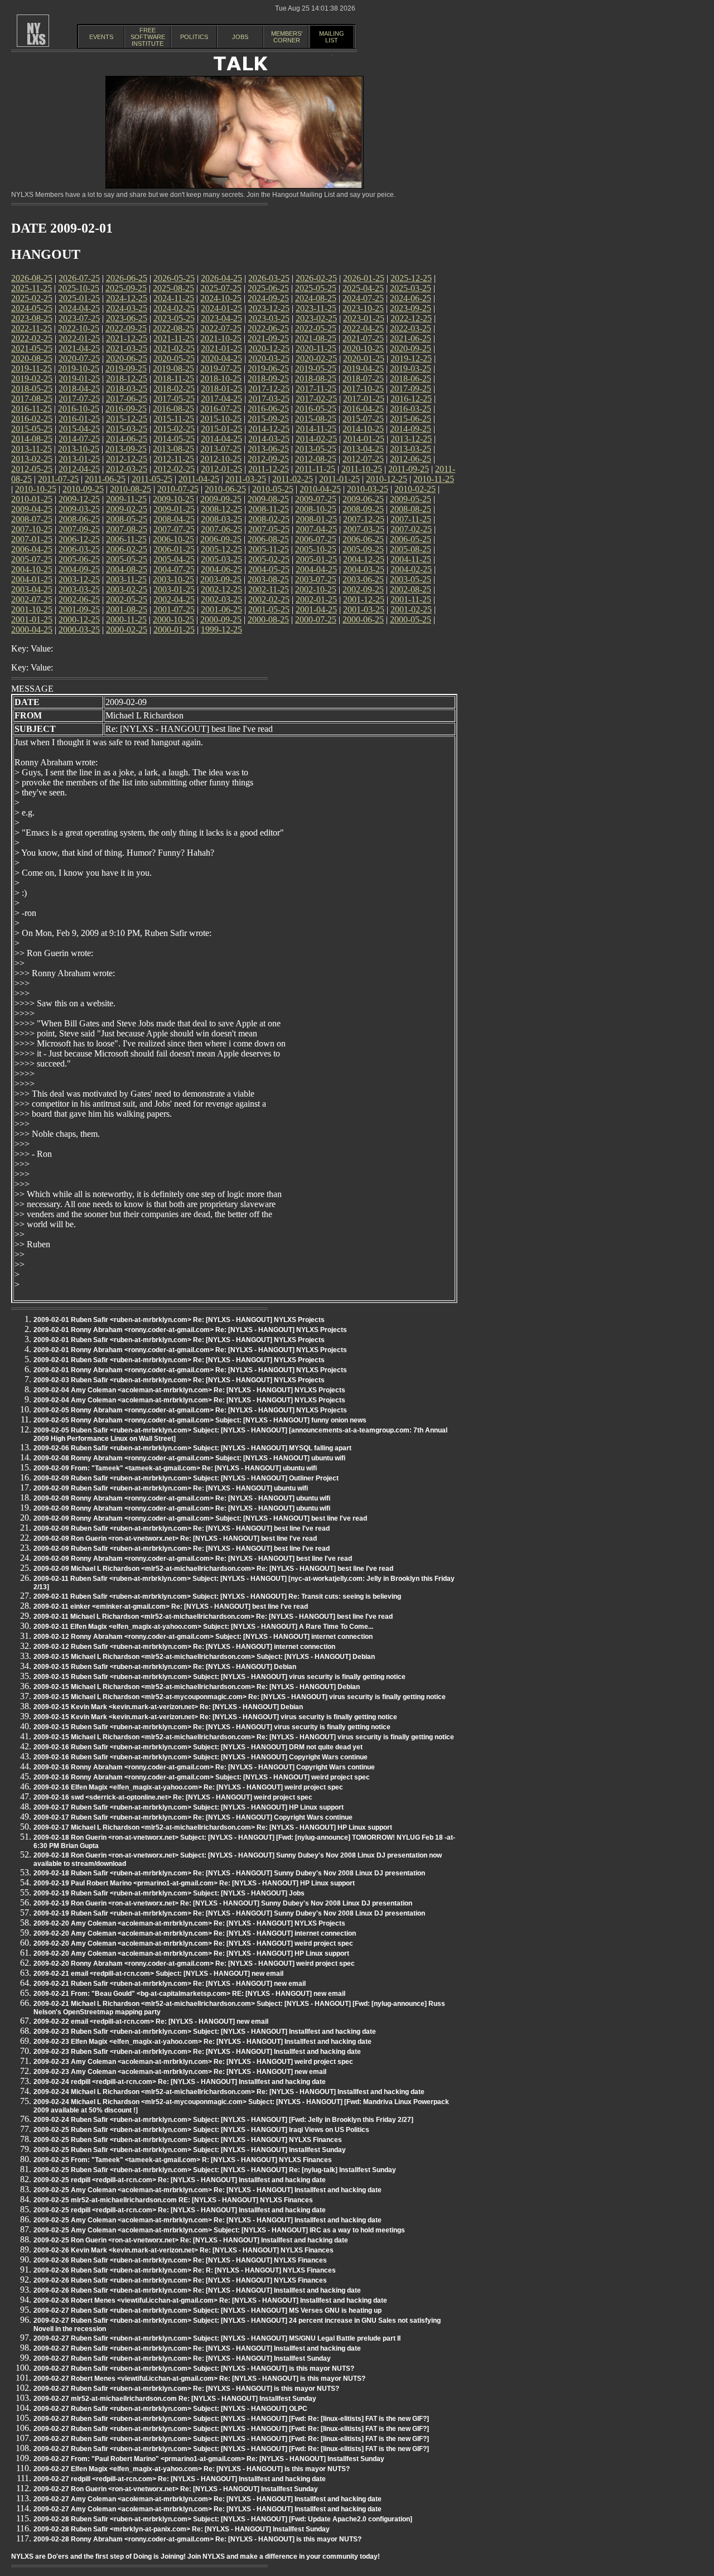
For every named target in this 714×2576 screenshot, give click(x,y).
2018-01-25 (221, 389)
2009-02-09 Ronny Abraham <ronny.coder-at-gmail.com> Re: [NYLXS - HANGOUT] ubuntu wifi (182, 1498)
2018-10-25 (221, 378)
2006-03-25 (79, 549)
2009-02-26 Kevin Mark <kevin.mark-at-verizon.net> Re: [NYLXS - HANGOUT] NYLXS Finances (184, 2250)
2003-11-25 (126, 579)
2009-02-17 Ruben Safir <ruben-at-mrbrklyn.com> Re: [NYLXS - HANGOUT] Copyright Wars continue (193, 1817)
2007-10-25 (32, 529)
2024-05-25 (32, 308)
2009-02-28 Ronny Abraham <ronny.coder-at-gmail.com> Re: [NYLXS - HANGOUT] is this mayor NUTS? (197, 2539)
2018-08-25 (316, 378)
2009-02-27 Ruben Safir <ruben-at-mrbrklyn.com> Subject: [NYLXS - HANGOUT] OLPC (170, 2409)
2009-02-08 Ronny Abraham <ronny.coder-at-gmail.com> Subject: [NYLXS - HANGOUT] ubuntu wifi (189, 1458)
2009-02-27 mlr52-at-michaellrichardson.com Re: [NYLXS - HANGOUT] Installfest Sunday (175, 2399)
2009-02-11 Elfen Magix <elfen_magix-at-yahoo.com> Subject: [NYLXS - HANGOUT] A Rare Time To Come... (203, 1627)
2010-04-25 (320, 489)
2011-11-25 (315, 469)
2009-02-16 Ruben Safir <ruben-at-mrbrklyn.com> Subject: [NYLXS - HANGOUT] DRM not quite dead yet (198, 1747)
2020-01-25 (364, 358)
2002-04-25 (174, 599)
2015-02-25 (174, 429)
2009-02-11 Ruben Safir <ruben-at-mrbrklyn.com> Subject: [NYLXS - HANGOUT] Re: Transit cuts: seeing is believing (217, 1596)
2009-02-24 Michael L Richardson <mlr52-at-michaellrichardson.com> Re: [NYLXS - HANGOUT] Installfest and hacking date (229, 2092)
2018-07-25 (363, 378)
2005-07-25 (32, 559)
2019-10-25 (79, 368)
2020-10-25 (363, 348)
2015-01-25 (221, 429)
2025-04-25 (363, 288)
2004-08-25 (127, 569)
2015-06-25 (411, 419)
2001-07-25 (174, 609)
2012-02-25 (174, 469)
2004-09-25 (79, 569)
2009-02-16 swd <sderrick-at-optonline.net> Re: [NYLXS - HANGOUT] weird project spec (173, 1797)
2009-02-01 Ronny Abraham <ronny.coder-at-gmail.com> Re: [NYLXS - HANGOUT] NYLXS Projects (190, 1330)
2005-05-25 (127, 559)
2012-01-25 (221, 469)
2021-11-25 (174, 338)
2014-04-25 (221, 439)
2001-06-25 (221, 609)
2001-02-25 (411, 609)
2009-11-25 (126, 499)
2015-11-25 (174, 419)
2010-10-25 (36, 489)
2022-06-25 (268, 328)
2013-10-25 (79, 449)
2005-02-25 (269, 559)
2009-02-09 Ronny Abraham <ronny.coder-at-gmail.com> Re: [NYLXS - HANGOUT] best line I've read (193, 1559)
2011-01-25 (339, 479)
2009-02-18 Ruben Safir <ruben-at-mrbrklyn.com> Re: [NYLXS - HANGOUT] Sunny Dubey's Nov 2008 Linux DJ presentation (229, 1873)
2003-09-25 (221, 579)
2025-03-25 (411, 288)
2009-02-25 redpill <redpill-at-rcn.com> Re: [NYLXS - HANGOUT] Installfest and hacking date (180, 2180)
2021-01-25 (221, 348)
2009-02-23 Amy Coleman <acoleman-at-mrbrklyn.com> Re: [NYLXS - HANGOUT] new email (180, 2072)
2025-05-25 (316, 288)
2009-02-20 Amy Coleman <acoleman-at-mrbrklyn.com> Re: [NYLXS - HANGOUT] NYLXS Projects (189, 1923)
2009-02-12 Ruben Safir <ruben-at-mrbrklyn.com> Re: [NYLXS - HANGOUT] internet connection (184, 1647)
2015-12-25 (127, 419)
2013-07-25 (221, 449)
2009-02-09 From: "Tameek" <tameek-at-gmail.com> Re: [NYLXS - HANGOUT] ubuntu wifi (175, 1468)
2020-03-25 (269, 358)
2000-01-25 (174, 629)
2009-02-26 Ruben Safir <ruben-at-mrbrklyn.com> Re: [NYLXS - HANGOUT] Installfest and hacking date (197, 2290)
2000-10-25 (173, 619)
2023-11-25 (316, 308)
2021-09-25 (268, 338)
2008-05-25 (127, 519)
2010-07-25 (178, 489)
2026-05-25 (174, 278)
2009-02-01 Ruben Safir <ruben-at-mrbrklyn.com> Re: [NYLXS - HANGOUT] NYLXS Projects (179, 1320)
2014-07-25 (79, 439)
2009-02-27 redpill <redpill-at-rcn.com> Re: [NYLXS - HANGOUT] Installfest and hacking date (180, 2479)
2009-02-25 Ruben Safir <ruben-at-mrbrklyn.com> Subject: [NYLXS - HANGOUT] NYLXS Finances (188, 2140)
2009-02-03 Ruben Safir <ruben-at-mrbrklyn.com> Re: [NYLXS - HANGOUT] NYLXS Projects (179, 1380)
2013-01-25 (79, 459)
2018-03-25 (127, 389)
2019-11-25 (32, 368)
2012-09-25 (268, 459)
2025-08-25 (173, 288)
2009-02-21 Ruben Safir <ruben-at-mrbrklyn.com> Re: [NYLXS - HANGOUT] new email (170, 1984)
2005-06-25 (79, 559)
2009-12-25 (79, 499)
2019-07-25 (221, 368)
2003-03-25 (79, 589)
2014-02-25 (316, 439)
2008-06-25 (79, 519)
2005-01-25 (316, 559)
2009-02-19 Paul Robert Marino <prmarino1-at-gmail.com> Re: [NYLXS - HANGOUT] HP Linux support (194, 1883)
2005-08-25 (411, 549)
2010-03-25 (368, 489)
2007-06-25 (221, 529)
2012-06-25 (411, 459)
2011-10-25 (362, 469)
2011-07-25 (58, 479)
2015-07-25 (363, 419)
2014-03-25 (269, 439)
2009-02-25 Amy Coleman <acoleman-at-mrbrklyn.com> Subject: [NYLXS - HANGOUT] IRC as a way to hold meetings (219, 2230)
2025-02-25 (32, 298)
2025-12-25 (411, 278)
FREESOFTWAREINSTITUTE (148, 37)
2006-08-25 (268, 539)
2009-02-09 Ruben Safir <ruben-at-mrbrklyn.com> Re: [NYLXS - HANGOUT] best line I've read (182, 1528)
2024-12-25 (127, 298)
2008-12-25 (221, 509)
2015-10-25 (221, 419)
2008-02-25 (269, 519)
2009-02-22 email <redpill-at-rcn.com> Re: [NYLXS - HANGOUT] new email (151, 2022)
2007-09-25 (79, 529)
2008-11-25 (269, 509)
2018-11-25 (174, 378)
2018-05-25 (32, 389)
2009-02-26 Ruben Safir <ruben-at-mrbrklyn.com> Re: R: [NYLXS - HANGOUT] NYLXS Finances (185, 2270)
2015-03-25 (127, 429)
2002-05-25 (127, 599)
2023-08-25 (32, 318)
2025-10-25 (79, 288)
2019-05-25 (316, 368)
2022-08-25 (173, 328)
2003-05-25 (411, 579)
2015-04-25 (79, 429)
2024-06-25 (411, 298)
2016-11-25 (32, 409)
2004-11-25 (411, 559)
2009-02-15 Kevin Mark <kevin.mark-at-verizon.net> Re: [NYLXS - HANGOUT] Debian (168, 1707)
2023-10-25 (363, 308)
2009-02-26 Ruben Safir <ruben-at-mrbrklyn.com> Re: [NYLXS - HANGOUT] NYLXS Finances (180, 2260)
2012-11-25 (174, 459)
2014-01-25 (364, 439)
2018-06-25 (411, 378)
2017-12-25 (269, 389)
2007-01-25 (32, 539)
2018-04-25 (79, 389)
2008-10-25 (316, 509)
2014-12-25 (269, 429)
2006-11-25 (126, 539)
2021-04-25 (79, 348)
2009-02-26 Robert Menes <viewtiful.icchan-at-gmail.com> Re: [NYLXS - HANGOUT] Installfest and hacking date (210, 2300)
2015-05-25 (32, 429)
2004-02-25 (411, 569)
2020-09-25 (411, 348)
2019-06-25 (268, 368)
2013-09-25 (126, 449)
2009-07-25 (316, 499)
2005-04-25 (174, 559)
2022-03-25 (411, 328)
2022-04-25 (363, 328)
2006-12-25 (79, 539)
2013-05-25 (316, 449)
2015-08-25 (316, 419)
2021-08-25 (316, 338)
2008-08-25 (411, 509)
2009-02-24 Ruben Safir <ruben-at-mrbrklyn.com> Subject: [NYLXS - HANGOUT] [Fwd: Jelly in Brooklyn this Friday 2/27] (223, 2120)
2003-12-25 (79, 579)
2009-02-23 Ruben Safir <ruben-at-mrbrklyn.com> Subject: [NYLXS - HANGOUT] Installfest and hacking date (205, 2032)
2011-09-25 (409, 469)
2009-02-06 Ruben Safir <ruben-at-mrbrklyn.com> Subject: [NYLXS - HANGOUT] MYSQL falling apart (192, 1448)
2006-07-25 (316, 539)
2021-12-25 (127, 338)
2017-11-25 (316, 389)
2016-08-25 (173, 409)
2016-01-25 (79, 419)
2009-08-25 (268, 499)
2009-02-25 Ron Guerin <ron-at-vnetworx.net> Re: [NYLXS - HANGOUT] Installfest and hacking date (191, 2240)
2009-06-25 (363, 499)
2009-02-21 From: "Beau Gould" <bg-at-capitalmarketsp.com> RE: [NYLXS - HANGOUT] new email (189, 1994)
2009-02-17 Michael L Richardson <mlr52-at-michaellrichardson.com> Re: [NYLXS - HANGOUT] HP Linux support (213, 1827)
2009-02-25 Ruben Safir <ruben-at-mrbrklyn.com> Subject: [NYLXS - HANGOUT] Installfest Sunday (190, 2150)
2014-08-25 (32, 439)
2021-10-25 (221, 338)
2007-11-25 (411, 519)
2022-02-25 (32, 338)
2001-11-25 (411, 599)
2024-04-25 (79, 308)
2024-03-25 (127, 308)
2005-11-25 (269, 549)
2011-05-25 (152, 479)
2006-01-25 (174, 549)
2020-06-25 (127, 358)
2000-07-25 (316, 619)
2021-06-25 (411, 338)
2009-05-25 (411, 499)
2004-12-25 (364, 559)
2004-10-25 (32, 569)
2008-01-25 (316, 519)
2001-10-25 (32, 609)
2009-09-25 (221, 499)
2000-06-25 (363, 619)
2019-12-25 (411, 358)
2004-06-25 (221, 569)
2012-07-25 (363, 459)
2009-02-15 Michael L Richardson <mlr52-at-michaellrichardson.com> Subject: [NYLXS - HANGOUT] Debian (204, 1657)
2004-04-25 (316, 569)
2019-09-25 (126, 368)
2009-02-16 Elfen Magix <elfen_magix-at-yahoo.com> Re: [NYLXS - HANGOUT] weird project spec (188, 1787)
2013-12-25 (411, 439)
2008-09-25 (363, 509)
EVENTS (101, 37)
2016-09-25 (126, 409)
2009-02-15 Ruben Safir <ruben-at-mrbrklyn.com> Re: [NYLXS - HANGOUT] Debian (165, 1667)
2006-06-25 (363, 539)
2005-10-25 (316, 549)
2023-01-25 (364, 318)
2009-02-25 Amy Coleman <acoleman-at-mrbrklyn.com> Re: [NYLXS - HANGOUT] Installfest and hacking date (208, 2190)
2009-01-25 (174, 509)
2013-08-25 (173, 449)
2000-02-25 (127, 629)
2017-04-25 (221, 399)
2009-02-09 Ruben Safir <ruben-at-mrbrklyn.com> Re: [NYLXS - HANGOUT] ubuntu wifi (171, 1488)
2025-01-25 (79, 298)
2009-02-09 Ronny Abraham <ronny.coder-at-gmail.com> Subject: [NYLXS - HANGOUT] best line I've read (200, 1518)
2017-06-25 (127, 399)
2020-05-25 (174, 358)
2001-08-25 (127, 609)
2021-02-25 (174, 348)
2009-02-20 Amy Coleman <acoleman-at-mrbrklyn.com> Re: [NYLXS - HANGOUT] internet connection (195, 1933)
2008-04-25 (174, 519)
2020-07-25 (79, 358)
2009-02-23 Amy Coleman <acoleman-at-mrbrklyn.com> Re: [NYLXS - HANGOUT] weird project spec (193, 2062)
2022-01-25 (79, 338)
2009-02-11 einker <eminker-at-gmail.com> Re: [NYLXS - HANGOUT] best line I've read (171, 1607)
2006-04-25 (32, 549)
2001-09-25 (79, 609)
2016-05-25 (316, 409)
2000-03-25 (79, 629)
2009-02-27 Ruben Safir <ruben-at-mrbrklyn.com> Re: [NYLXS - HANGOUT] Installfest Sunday (182, 2358)
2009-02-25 (127, 509)
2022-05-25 (316, 328)
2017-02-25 (316, 399)
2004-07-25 (174, 569)
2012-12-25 (127, 459)
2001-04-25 (316, 609)
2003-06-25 (363, 579)
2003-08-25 (268, 579)
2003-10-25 (173, 579)
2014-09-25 (411, 429)
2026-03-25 (269, 278)
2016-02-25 (32, 419)
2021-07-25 (363, 338)
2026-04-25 (221, 278)
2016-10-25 (79, 409)
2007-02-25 (411, 529)
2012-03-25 (127, 469)
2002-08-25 (411, 589)
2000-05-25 (411, 619)
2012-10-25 (221, 459)
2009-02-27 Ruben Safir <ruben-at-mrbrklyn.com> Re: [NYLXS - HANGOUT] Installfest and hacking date (197, 2348)
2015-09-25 (268, 419)
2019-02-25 (32, 378)
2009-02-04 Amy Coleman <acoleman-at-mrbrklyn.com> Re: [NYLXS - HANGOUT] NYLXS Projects (189, 1390)
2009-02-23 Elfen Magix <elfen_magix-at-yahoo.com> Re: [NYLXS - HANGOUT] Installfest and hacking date (202, 2042)
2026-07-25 (79, 278)
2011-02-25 (293, 479)
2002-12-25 (221, 589)
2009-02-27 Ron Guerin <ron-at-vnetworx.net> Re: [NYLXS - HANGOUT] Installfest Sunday (176, 2489)
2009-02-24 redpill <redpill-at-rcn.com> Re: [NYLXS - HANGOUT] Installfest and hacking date (180, 2082)
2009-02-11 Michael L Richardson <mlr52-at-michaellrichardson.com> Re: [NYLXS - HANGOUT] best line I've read (213, 1617)
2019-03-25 (411, 368)
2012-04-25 (79, 469)
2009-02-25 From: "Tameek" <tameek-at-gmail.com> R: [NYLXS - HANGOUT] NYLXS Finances (183, 2160)
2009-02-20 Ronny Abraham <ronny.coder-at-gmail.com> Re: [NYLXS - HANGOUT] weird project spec (194, 1964)
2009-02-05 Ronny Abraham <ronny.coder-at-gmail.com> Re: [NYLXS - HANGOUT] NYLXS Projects (190, 1410)
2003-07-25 (316, 579)
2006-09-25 (221, 539)
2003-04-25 (32, 589)
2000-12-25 (79, 619)
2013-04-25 (363, 449)
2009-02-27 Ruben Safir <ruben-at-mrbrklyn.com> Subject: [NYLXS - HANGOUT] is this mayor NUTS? (194, 2368)
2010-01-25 (32, 499)
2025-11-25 (32, 288)
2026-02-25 (316, 278)
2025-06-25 (268, 288)
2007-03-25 (364, 529)
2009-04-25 (32, 509)
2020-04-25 (221, 358)
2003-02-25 (127, 589)
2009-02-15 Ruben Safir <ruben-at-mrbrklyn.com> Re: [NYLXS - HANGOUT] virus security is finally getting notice (212, 1727)
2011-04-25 (199, 479)
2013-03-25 (411, 449)
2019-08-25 (173, 368)
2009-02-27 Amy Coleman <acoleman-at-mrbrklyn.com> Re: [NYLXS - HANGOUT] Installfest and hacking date (208, 2499)
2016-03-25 (411, 409)
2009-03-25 (79, 509)
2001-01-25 (32, 619)
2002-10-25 (316, 589)
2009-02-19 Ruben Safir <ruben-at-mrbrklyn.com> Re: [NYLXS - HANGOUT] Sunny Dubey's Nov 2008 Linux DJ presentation (229, 1913)
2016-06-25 (268, 409)
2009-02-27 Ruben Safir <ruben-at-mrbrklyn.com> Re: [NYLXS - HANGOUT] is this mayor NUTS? (186, 2389)
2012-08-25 (316, 459)
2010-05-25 (273, 489)
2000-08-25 (268, 619)
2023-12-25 (269, 308)
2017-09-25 (411, 389)
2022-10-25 (79, 328)
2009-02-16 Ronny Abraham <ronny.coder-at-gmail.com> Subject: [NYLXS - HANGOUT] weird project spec (202, 1777)
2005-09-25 (363, 549)
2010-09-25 (83, 489)
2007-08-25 (127, 529)
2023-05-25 (174, 318)
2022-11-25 (32, 328)
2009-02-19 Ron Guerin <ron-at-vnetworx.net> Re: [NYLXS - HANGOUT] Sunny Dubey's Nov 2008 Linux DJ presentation (223, 1903)
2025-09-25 (126, 288)
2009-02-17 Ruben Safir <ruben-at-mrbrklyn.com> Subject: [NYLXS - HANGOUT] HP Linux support (189, 1807)
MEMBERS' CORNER (287, 37)
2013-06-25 (268, 449)
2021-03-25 (127, 348)
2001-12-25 (364, 599)
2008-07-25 (32, 519)
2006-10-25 (173, 539)
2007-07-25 (174, 529)
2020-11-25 (316, 348)
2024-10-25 (221, 298)
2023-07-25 (79, 318)
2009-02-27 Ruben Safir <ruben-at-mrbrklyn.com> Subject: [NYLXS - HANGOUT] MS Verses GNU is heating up (208, 2310)
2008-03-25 (221, 519)
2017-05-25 (174, 399)
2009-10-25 (173, 499)
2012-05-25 (32, 469)
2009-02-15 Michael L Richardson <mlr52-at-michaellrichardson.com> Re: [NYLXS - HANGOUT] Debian (197, 1687)
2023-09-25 (411, 308)
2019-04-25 (363, 368)
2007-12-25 (364, 519)
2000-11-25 (126, 619)
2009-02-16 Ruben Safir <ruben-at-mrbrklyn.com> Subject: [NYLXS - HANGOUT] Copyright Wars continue (201, 1757)
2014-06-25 (127, 439)
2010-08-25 (131, 489)
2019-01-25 (79, 378)
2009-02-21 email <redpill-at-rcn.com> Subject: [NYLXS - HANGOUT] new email (158, 1974)
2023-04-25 (221, 318)
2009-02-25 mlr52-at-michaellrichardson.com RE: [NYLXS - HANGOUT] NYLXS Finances (173, 2200)
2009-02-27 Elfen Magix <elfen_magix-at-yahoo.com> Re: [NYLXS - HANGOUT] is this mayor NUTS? (192, 2469)
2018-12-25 (127, 378)
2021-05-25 (32, 348)
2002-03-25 (221, 599)
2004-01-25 (32, 579)
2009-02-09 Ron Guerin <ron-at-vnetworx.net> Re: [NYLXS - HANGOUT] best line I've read (175, 1538)
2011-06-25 (105, 479)
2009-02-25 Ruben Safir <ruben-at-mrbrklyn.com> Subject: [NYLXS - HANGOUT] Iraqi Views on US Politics (201, 2130)
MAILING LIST (332, 37)
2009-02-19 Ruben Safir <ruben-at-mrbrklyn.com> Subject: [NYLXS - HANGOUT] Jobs (169, 1893)
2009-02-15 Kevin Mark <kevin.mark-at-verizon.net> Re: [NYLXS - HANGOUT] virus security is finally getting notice (215, 1717)
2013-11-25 (32, 449)
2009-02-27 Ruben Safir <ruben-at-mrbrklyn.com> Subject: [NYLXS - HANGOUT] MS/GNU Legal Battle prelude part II (217, 2338)
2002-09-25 (363, 589)
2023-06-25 (127, 318)
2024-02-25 (174, 308)
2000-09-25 (221, 619)
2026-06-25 (127, 278)
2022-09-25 (126, 328)
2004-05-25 (269, 569)
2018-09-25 (268, 378)
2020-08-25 (32, 358)
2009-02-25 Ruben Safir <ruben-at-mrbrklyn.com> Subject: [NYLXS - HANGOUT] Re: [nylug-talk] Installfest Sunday (215, 2170)
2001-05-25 (269, 609)
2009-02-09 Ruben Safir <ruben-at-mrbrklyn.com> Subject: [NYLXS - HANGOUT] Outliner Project (186, 1478)
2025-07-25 (221, 288)
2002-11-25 (269, 589)
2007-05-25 (269, 529)
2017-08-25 (32, 399)
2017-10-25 (363, 389)
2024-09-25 (268, 298)
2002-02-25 (269, 599)
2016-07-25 (221, 409)
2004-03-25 (364, 569)
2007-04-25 (316, 529)
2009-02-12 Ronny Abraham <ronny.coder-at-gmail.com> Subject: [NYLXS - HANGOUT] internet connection (203, 1637)
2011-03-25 (246, 479)
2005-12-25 (221, 549)
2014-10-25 (363, 429)
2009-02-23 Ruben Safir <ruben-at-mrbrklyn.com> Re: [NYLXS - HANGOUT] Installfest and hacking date (197, 2052)
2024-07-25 (363, 298)
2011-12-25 (269, 469)
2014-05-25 (174, 439)
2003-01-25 (174, 589)
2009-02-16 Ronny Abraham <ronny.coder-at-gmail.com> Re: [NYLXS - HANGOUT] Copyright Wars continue (204, 1767)
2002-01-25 (316, 599)
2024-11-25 (174, 298)
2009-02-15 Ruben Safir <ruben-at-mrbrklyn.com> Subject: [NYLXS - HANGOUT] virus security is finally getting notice (219, 1677)
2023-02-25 (316, 318)
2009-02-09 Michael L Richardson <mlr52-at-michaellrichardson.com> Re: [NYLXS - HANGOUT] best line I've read (213, 1569)
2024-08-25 (316, 298)
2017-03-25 (269, 399)
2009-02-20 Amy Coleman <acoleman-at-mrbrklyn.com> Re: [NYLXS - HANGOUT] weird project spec (193, 1943)
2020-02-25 (316, 358)
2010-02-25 (415, 489)
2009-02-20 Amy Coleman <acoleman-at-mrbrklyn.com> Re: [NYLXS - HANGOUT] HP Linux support (191, 1953)
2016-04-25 (363, 409)
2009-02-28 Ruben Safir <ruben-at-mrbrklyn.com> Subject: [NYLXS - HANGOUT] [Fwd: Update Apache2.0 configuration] (223, 2519)
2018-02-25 (174, 389)
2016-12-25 (411, 399)
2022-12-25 (411, 318)
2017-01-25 (364, 399)
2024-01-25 (221, 308)
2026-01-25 (364, 278)
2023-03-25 (269, 318)
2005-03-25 (221, 559)
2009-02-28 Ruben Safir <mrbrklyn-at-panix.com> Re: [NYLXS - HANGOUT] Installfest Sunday (182, 2529)
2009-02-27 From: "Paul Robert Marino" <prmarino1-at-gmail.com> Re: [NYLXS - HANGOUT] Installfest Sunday (209, 2459)
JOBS (240, 37)
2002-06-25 (79, 599)
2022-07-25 (221, 328)
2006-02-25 (127, 549)
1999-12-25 (221, 629)
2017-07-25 (79, 399)
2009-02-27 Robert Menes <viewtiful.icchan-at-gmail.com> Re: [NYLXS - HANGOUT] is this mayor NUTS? (199, 2379)
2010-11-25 (434, 479)
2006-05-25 (411, 539)
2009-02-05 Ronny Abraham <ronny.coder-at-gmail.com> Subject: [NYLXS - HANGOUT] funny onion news (200, 1420)
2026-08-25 (32, 278)
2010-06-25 (225, 489)
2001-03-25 (364, 609)
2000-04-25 (32, 629)
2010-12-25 (387, 479)
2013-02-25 (32, 459)
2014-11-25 (316, 429)
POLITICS (194, 37)
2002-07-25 (32, 599)
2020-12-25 (269, 348)
